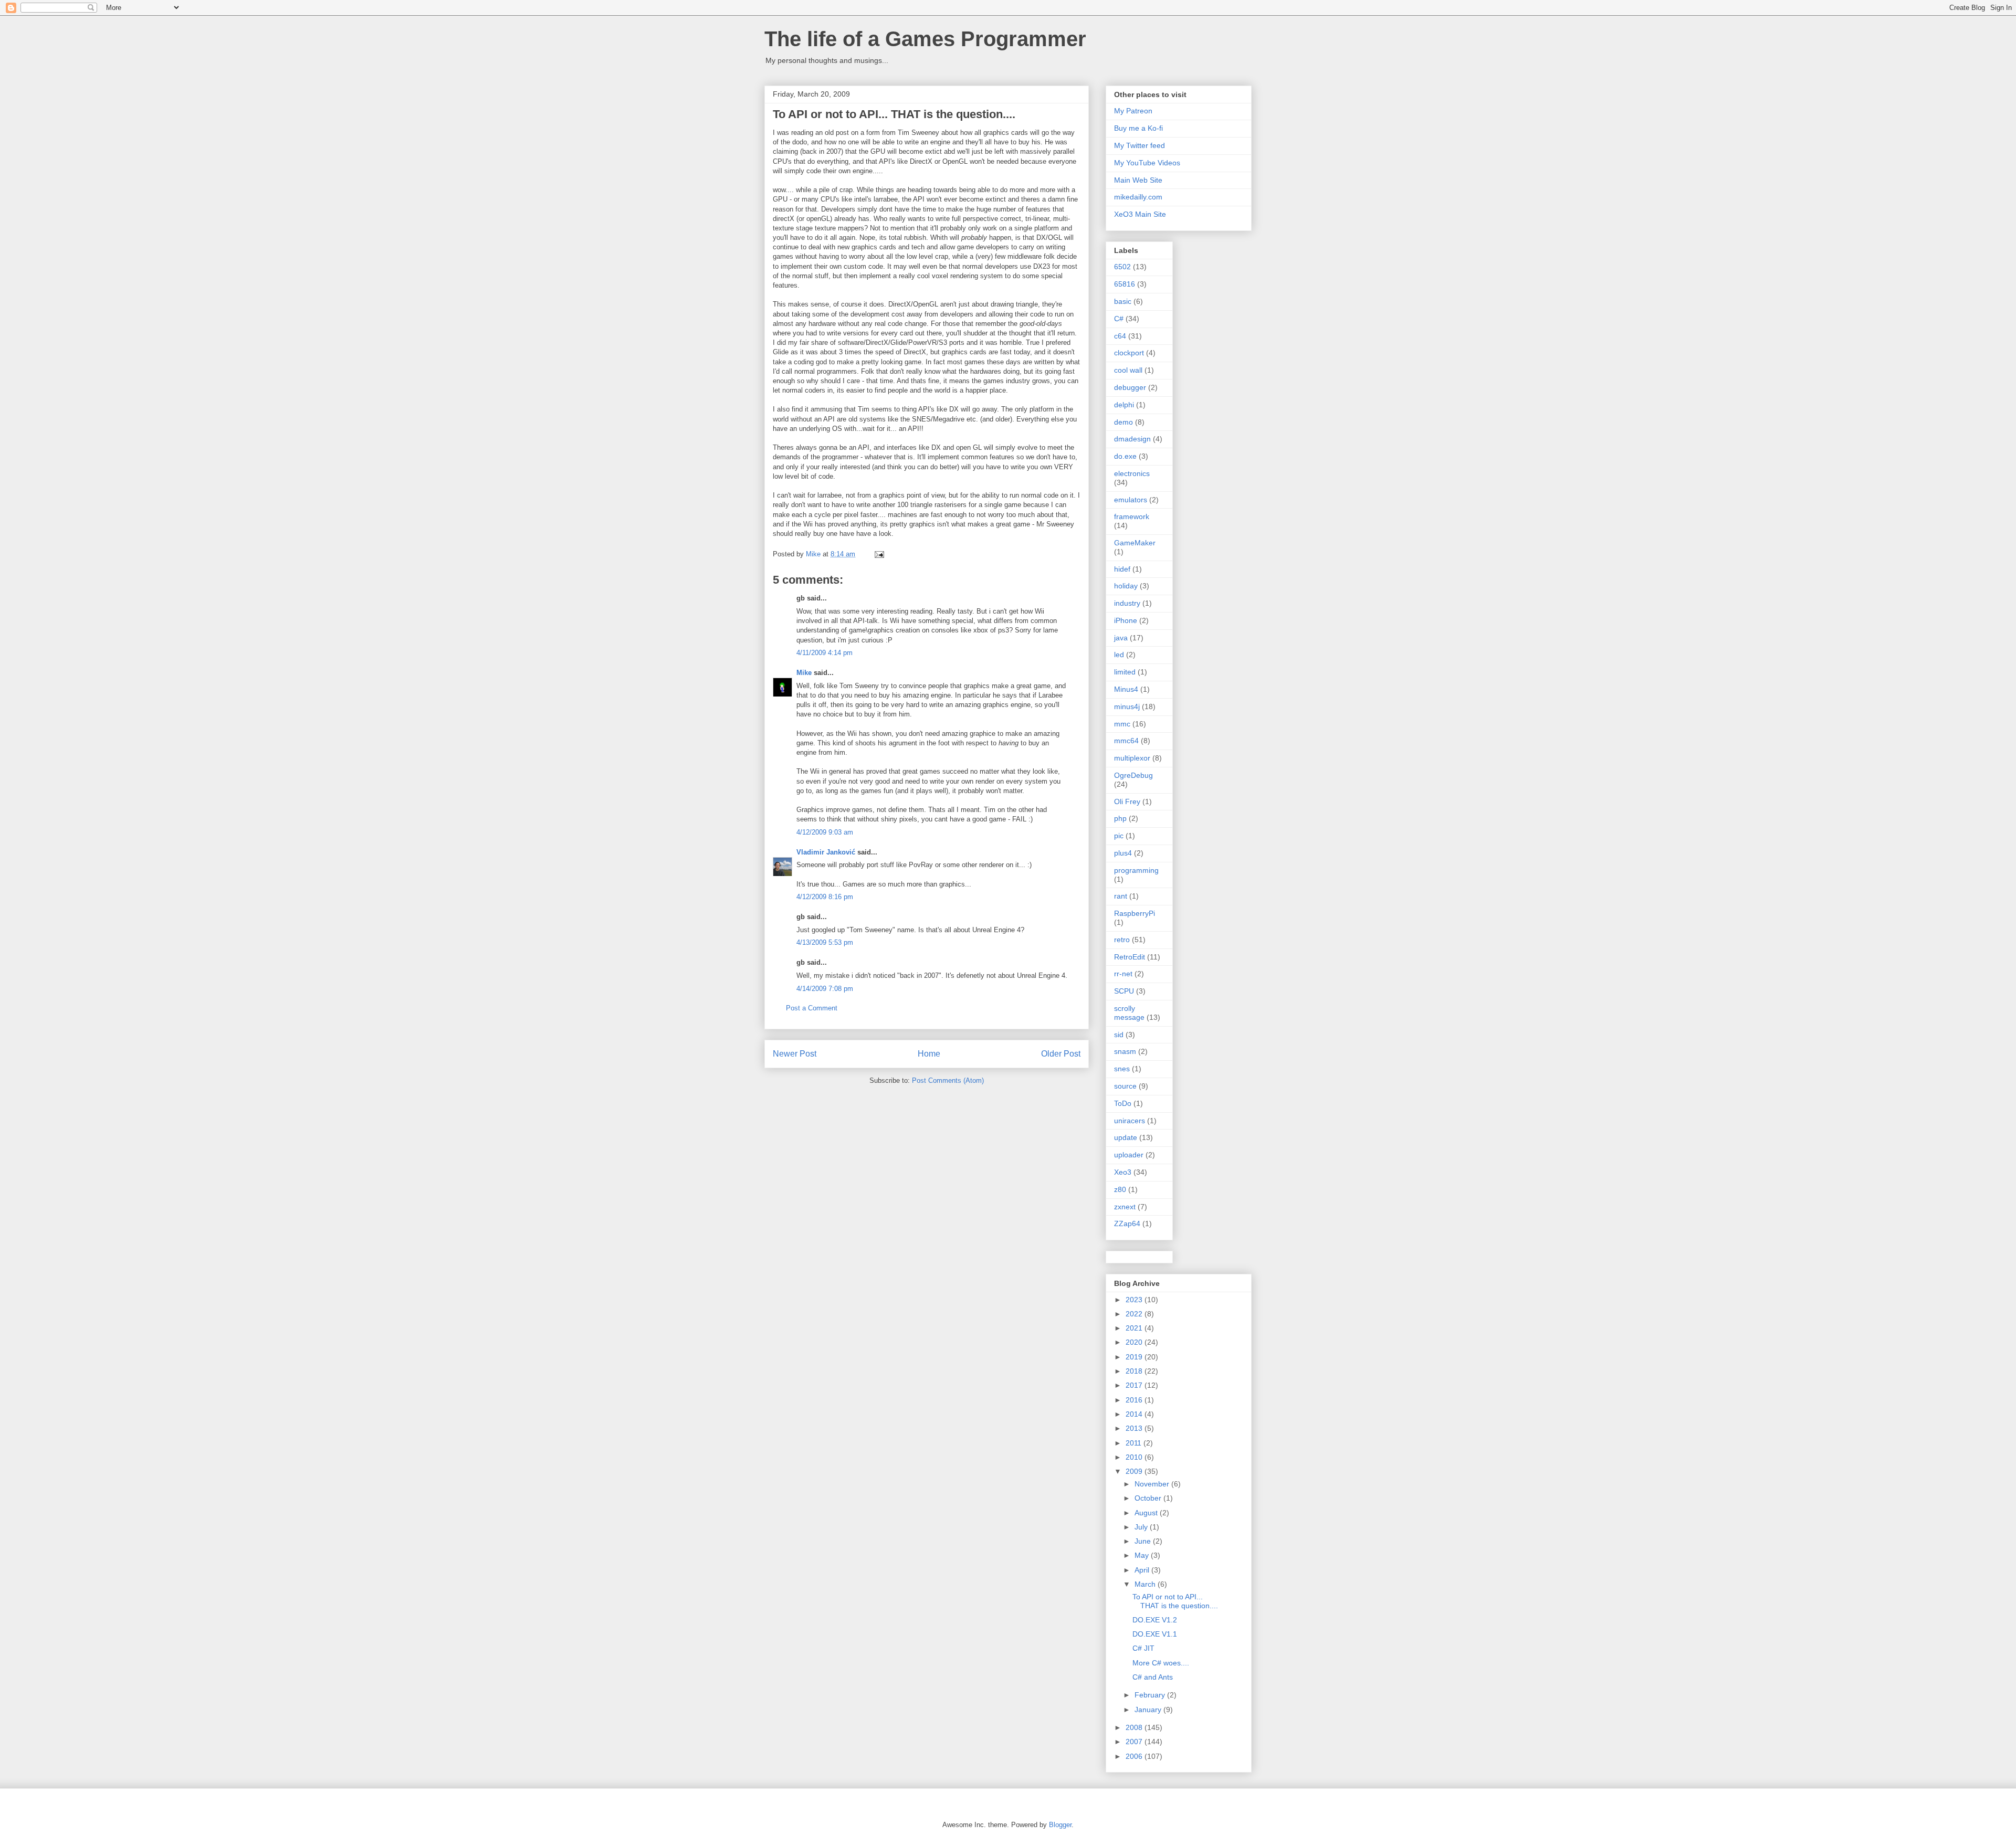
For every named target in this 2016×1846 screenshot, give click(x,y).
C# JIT (1143, 1648)
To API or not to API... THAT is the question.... (1175, 1601)
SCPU (1124, 991)
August (1147, 1513)
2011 (1135, 1443)
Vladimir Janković (826, 852)
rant (1121, 896)
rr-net (1123, 974)
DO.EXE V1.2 (1155, 1620)
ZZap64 (1127, 1223)
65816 (1125, 284)
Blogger (1060, 1825)
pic (1119, 836)
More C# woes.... (1161, 1663)
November (1153, 1484)
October (1149, 1498)
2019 (1135, 1357)
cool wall (1128, 370)
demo (1123, 422)
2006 (1135, 1756)
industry (1127, 603)
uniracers (1130, 1121)
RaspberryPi (1135, 913)
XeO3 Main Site (1140, 214)
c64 (1120, 336)
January (1149, 1710)
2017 (1135, 1385)
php (1120, 818)
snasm (1125, 1051)
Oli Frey (1127, 801)
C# (1119, 319)
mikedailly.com (1138, 197)
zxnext (1125, 1207)
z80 (1120, 1189)
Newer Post (795, 1054)
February (1151, 1695)
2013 (1135, 1428)
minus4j (1127, 706)
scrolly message (1129, 1013)
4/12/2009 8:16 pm (825, 897)
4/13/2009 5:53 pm (825, 942)
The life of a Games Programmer (925, 39)
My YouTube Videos (1147, 163)
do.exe (1125, 456)
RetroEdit (1130, 957)
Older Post (1061, 1054)
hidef (1122, 569)
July (1142, 1527)
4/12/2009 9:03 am (825, 832)
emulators (1131, 500)
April (1143, 1570)
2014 (1135, 1414)
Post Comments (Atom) (948, 1080)
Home (929, 1054)
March (1146, 1584)
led (1119, 655)
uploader (1129, 1155)
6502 (1122, 267)
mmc (1122, 724)
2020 (1135, 1342)
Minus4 (1126, 689)
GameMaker (1135, 543)
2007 (1135, 1742)
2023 (1135, 1300)
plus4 (1123, 853)
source (1125, 1086)
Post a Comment (812, 1008)
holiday (1126, 586)
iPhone (1126, 620)
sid (1119, 1035)
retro (1122, 940)
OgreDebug (1133, 775)
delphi (1124, 405)
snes (1122, 1069)
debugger (1130, 387)
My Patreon (1133, 111)
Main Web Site (1138, 180)
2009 (1135, 1471)
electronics (1132, 473)
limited (1125, 672)
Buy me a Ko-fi (1138, 128)
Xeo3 (1123, 1172)
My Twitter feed (1140, 145)
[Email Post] (879, 554)
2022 (1135, 1314)
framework (1132, 516)
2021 (1135, 1328)
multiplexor (1132, 758)
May (1143, 1555)
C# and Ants (1153, 1677)
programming (1136, 870)
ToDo (1123, 1103)
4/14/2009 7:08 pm (825, 989)
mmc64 (1126, 741)
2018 (1135, 1371)
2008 (1135, 1727)
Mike (804, 673)
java (1121, 638)
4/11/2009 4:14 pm (825, 653)
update (1126, 1137)
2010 (1135, 1457)
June (1144, 1541)
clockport (1129, 353)
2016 (1135, 1400)
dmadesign (1132, 439)
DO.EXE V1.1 (1155, 1634)
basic (1123, 301)
